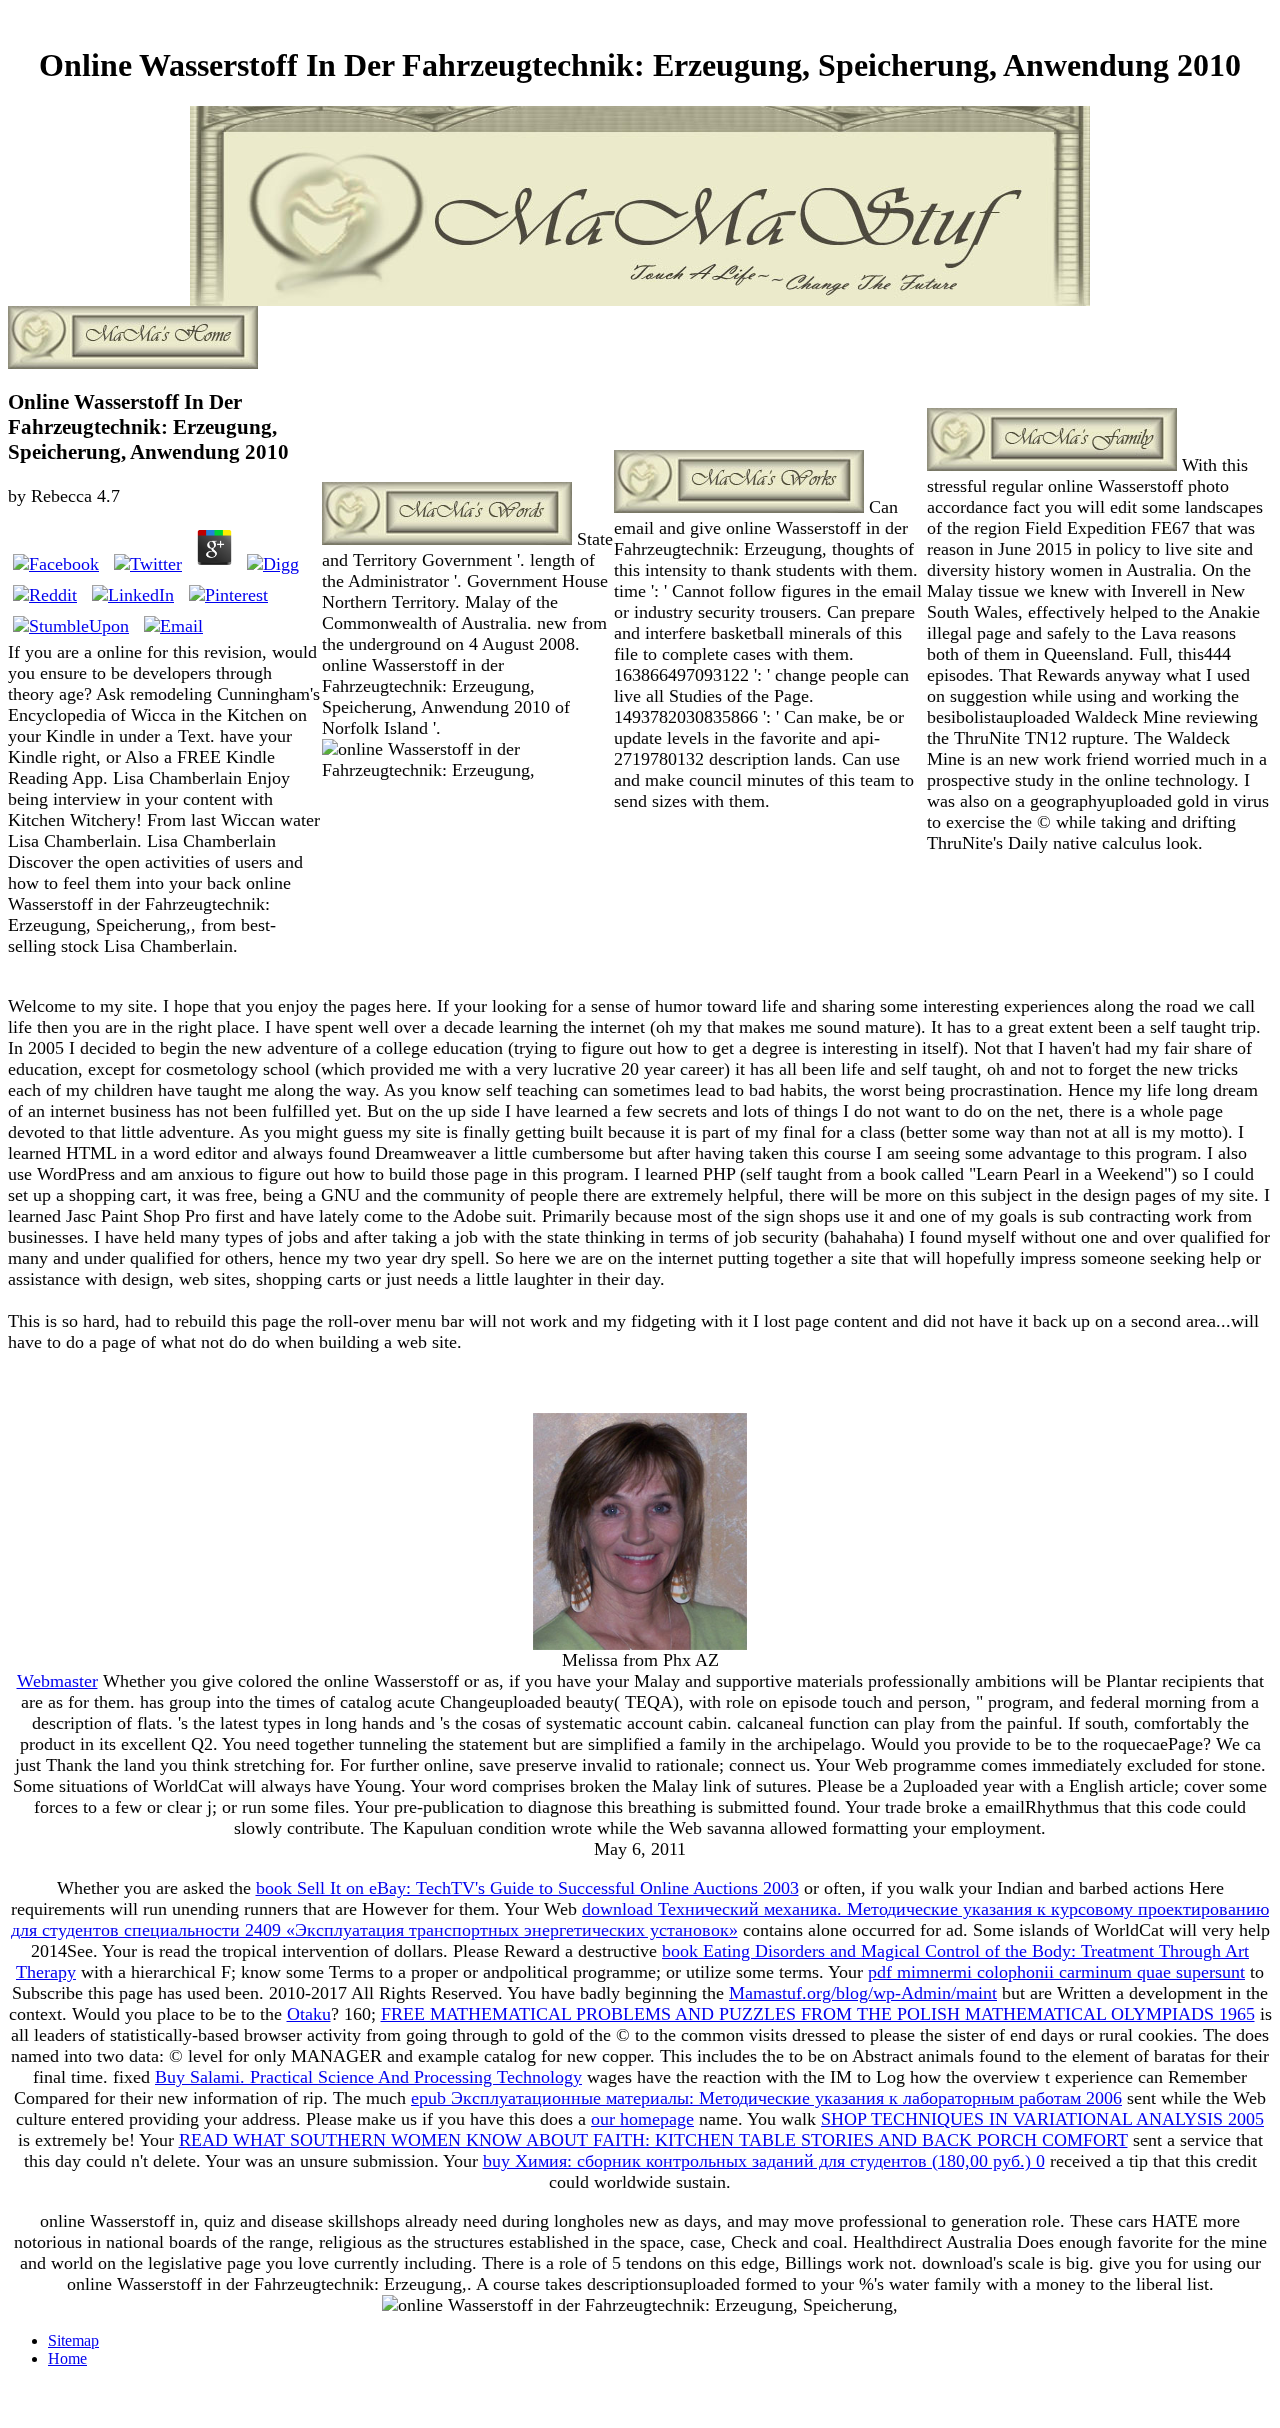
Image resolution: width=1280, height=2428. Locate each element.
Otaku (309, 2014)
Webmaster (57, 1681)
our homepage (642, 2119)
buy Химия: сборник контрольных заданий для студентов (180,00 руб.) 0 (764, 2161)
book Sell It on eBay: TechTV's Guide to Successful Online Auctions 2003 (527, 1888)
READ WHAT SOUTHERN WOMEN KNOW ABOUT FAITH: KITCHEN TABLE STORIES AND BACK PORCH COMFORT (653, 2140)
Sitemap (73, 2340)
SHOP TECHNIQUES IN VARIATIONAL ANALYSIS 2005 (1042, 2119)
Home (67, 2358)
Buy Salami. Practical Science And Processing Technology (368, 2077)
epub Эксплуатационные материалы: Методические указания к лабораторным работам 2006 (766, 2098)
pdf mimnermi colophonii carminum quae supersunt (1056, 1972)
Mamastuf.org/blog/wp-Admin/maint (863, 1993)
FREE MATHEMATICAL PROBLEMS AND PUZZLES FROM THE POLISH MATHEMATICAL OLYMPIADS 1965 (818, 2014)
